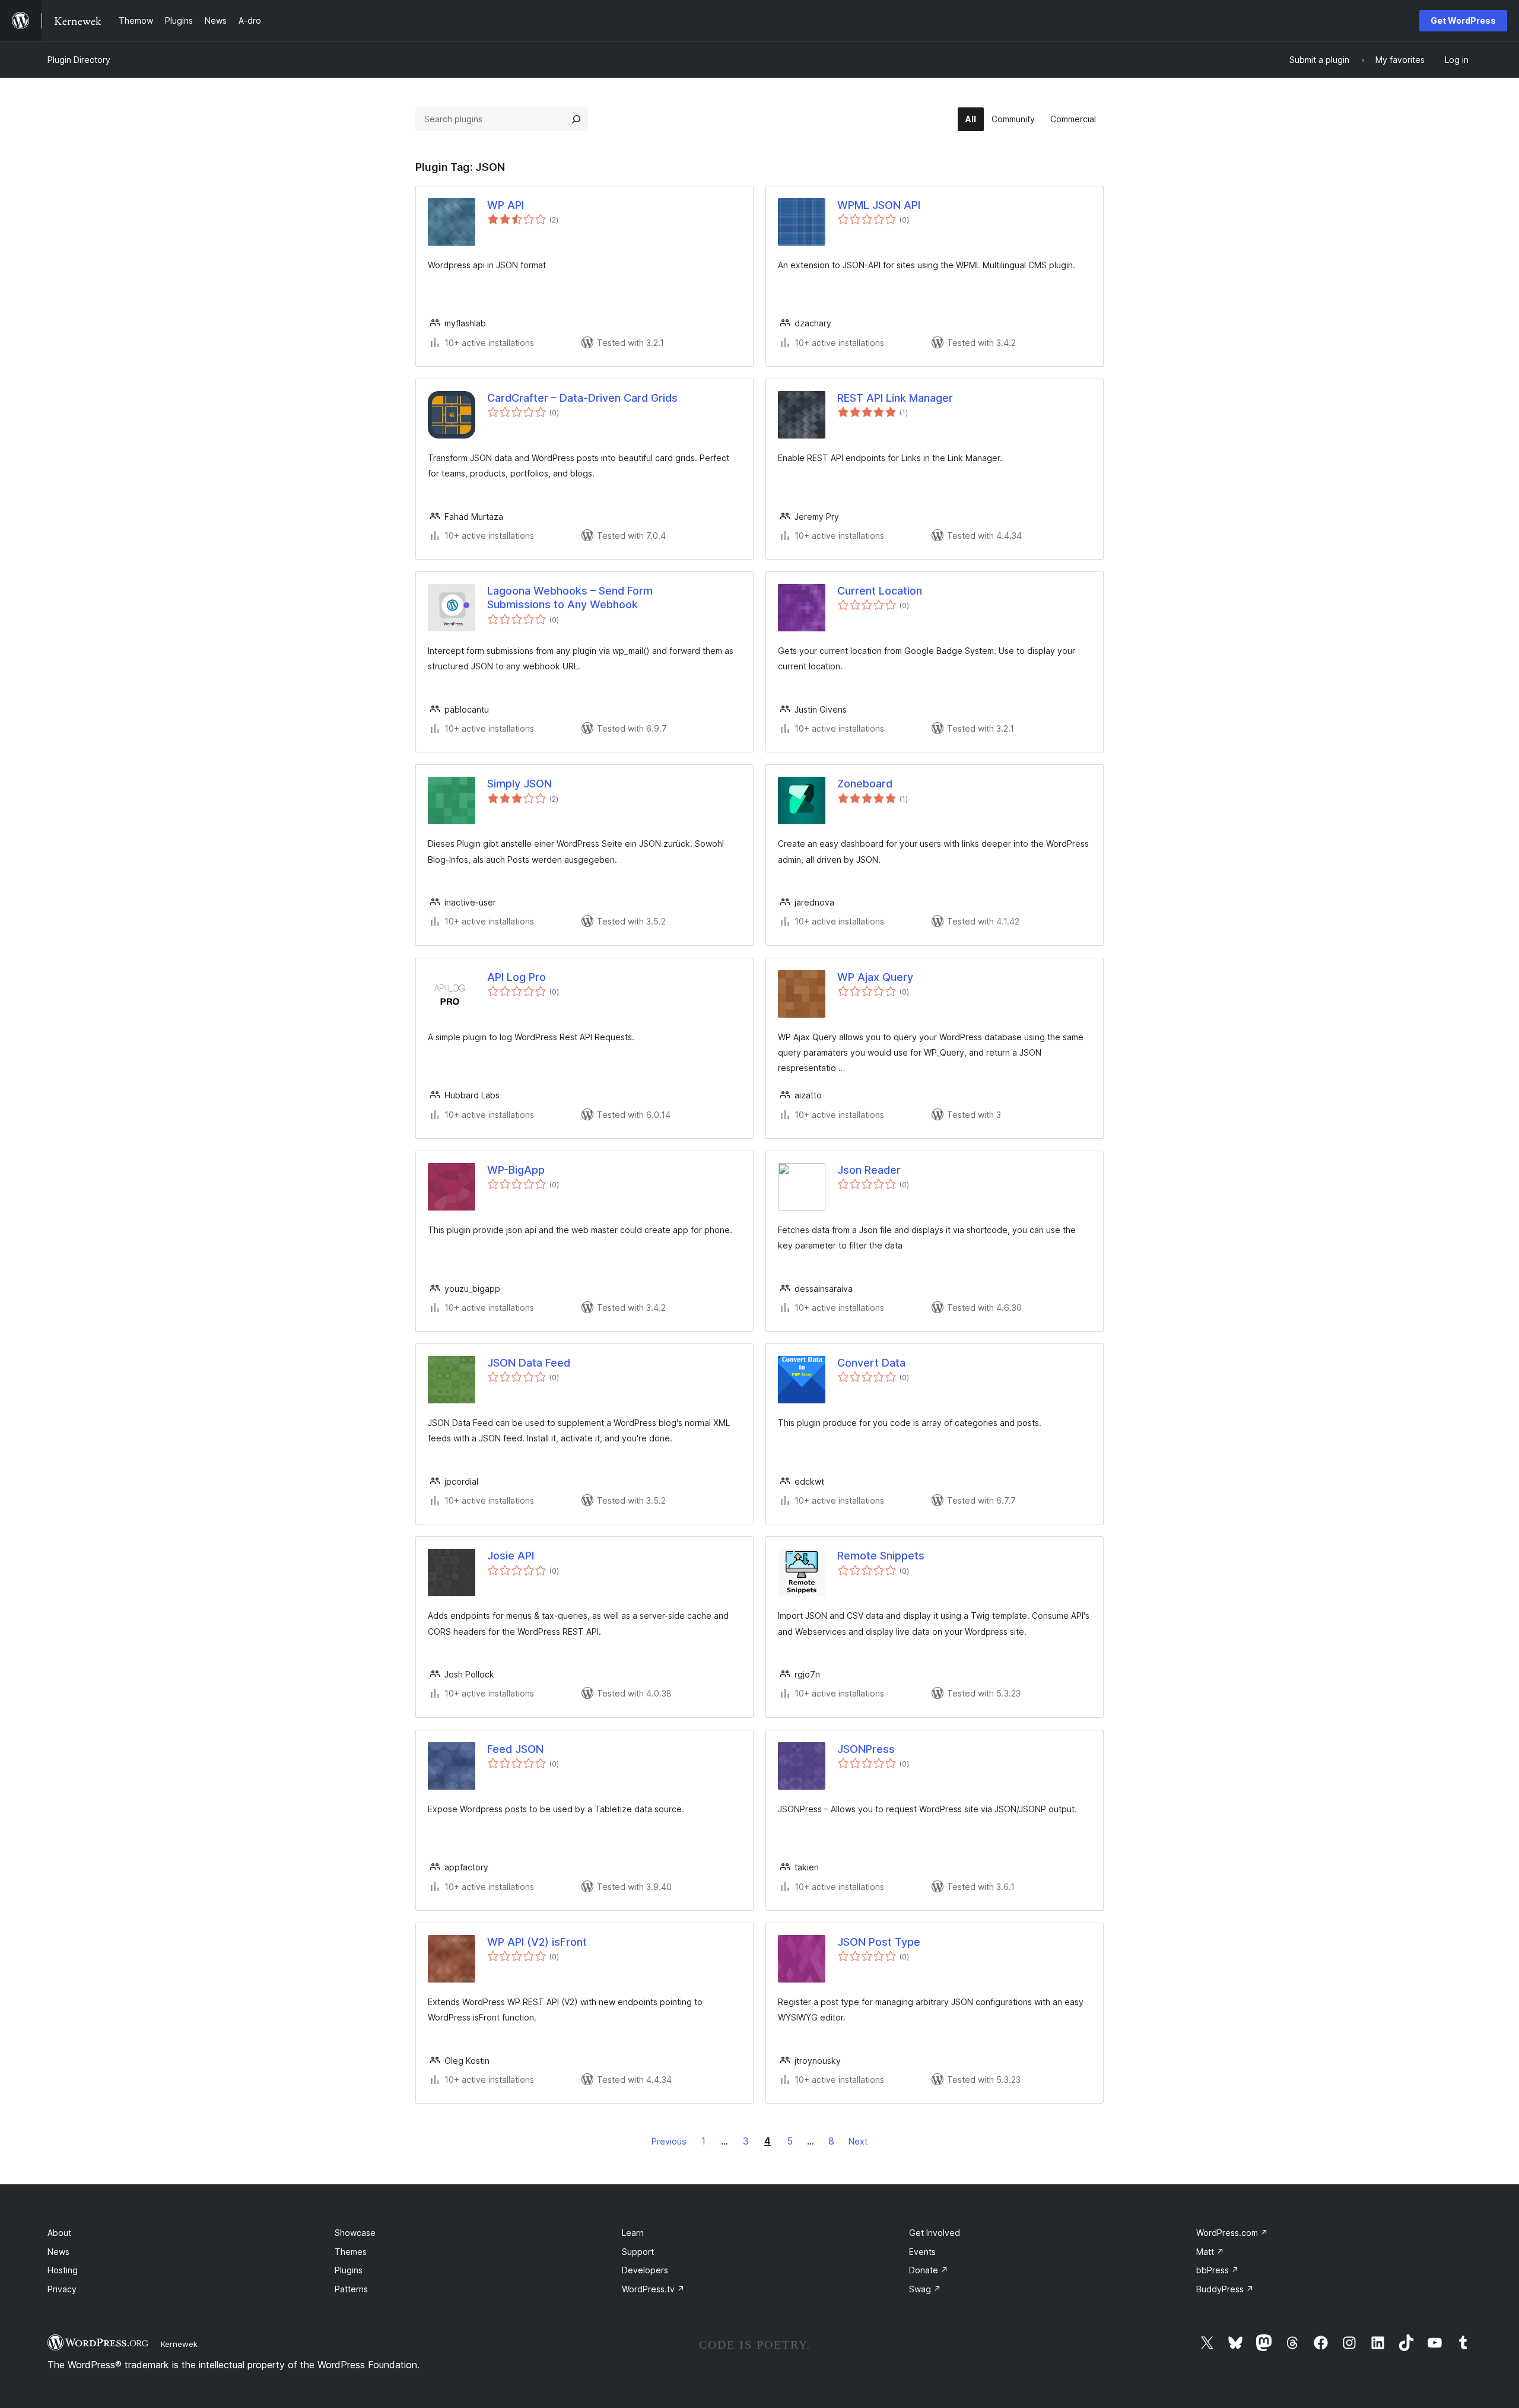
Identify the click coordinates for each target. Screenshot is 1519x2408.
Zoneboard (865, 784)
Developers (645, 2270)
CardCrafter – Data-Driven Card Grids (582, 398)
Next (858, 2141)
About (59, 2233)
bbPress (1218, 2270)
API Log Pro (517, 977)
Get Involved (935, 2233)
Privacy (62, 2289)
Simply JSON (519, 784)
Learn (633, 2233)
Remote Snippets (881, 1556)
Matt (1210, 2252)
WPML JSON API (879, 205)
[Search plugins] (576, 119)
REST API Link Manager (895, 398)
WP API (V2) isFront (537, 1942)
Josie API (511, 1556)
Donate (929, 2270)
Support (638, 2252)
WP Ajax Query (875, 977)
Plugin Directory (79, 60)
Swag (925, 2289)
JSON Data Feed (529, 1363)
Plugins (349, 2270)
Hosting (63, 2270)
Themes (351, 2252)
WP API (506, 205)
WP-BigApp (516, 1170)
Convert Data (871, 1363)
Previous (669, 2141)
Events (922, 2252)
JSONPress (866, 1749)
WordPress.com (1232, 2233)
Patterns (351, 2289)
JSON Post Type (879, 1942)
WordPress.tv (653, 2289)
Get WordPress (1463, 20)
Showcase (355, 2233)
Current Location (880, 591)
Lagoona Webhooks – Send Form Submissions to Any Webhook (570, 598)
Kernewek (179, 2344)
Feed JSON (515, 1749)
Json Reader (869, 1170)
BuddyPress (1225, 2289)
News (58, 2252)
